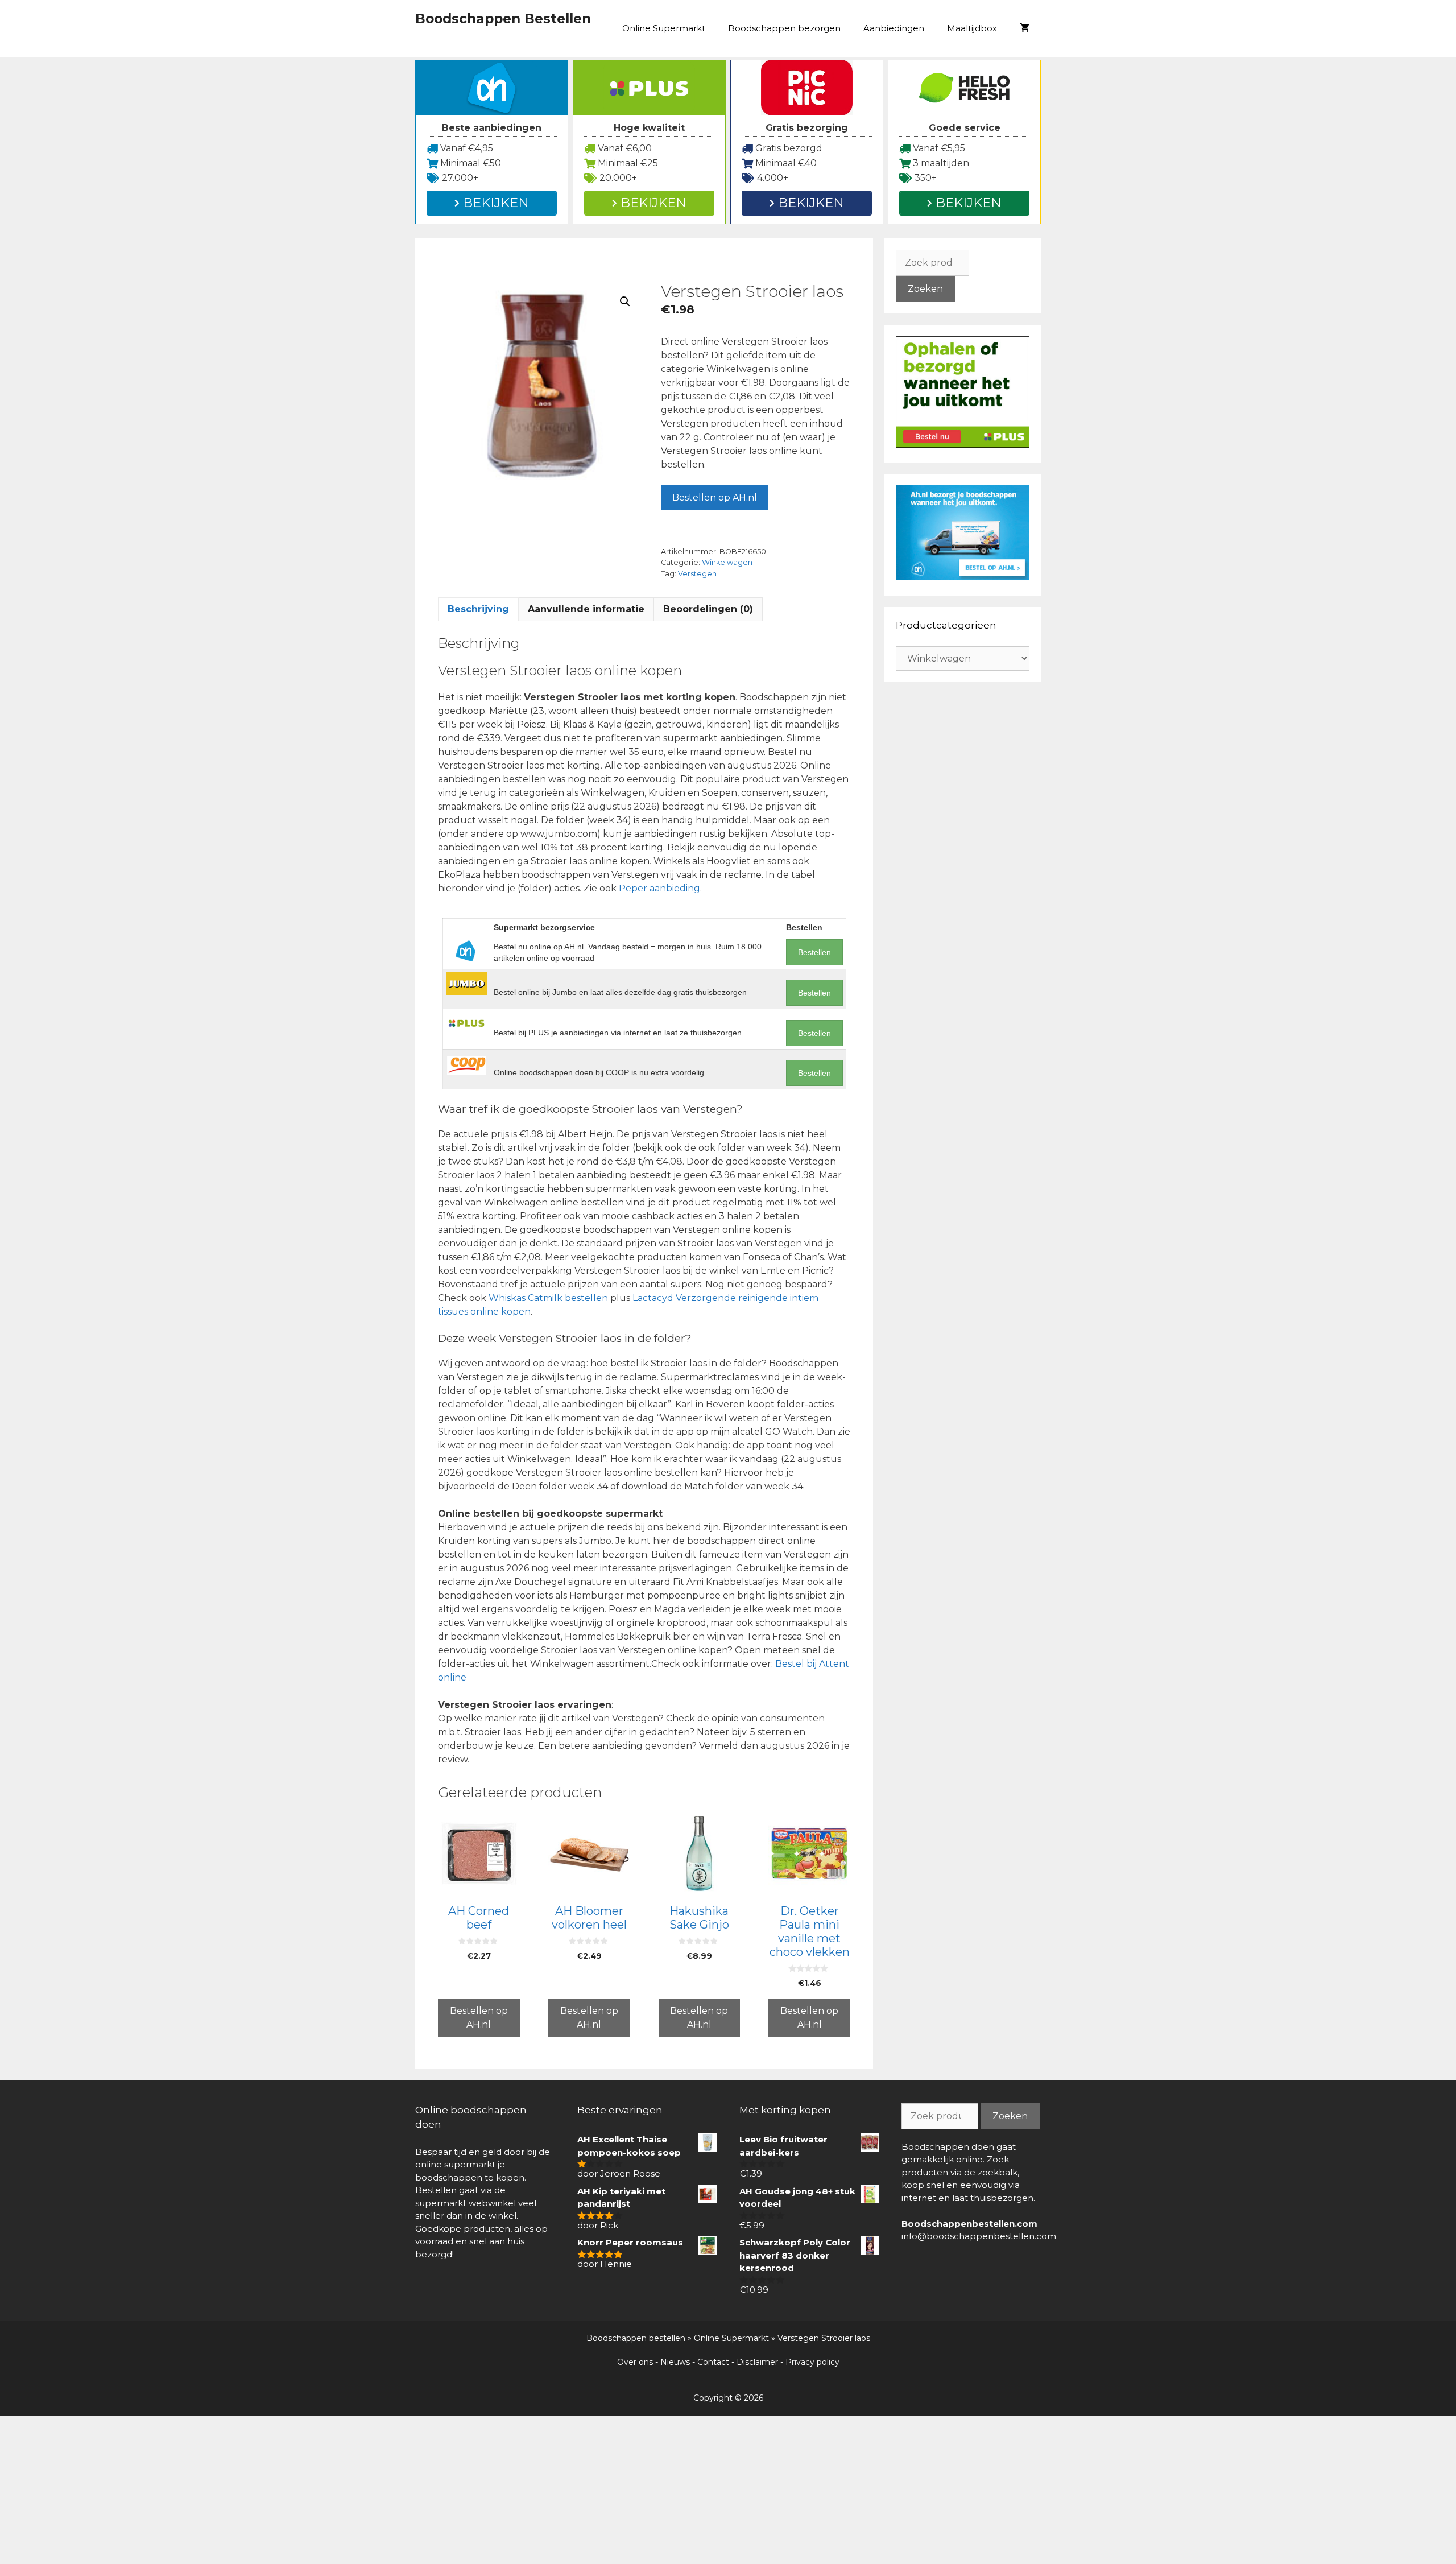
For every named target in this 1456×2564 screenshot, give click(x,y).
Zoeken (925, 289)
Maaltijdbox (972, 28)
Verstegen (697, 574)
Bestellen (814, 952)
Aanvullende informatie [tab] (586, 609)
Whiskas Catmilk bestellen (548, 1298)
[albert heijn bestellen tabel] (963, 577)
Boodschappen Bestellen (503, 19)
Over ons (635, 2362)
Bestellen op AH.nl (715, 497)
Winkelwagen (727, 562)
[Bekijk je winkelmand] (1025, 28)
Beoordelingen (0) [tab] (708, 609)
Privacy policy (812, 2362)
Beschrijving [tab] (478, 609)
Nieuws (675, 2362)
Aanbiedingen (894, 28)
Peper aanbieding (659, 888)
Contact (713, 2362)
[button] (625, 302)
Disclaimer (757, 2362)
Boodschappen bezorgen (784, 28)
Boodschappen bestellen (636, 2338)
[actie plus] (963, 445)
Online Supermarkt (664, 28)
